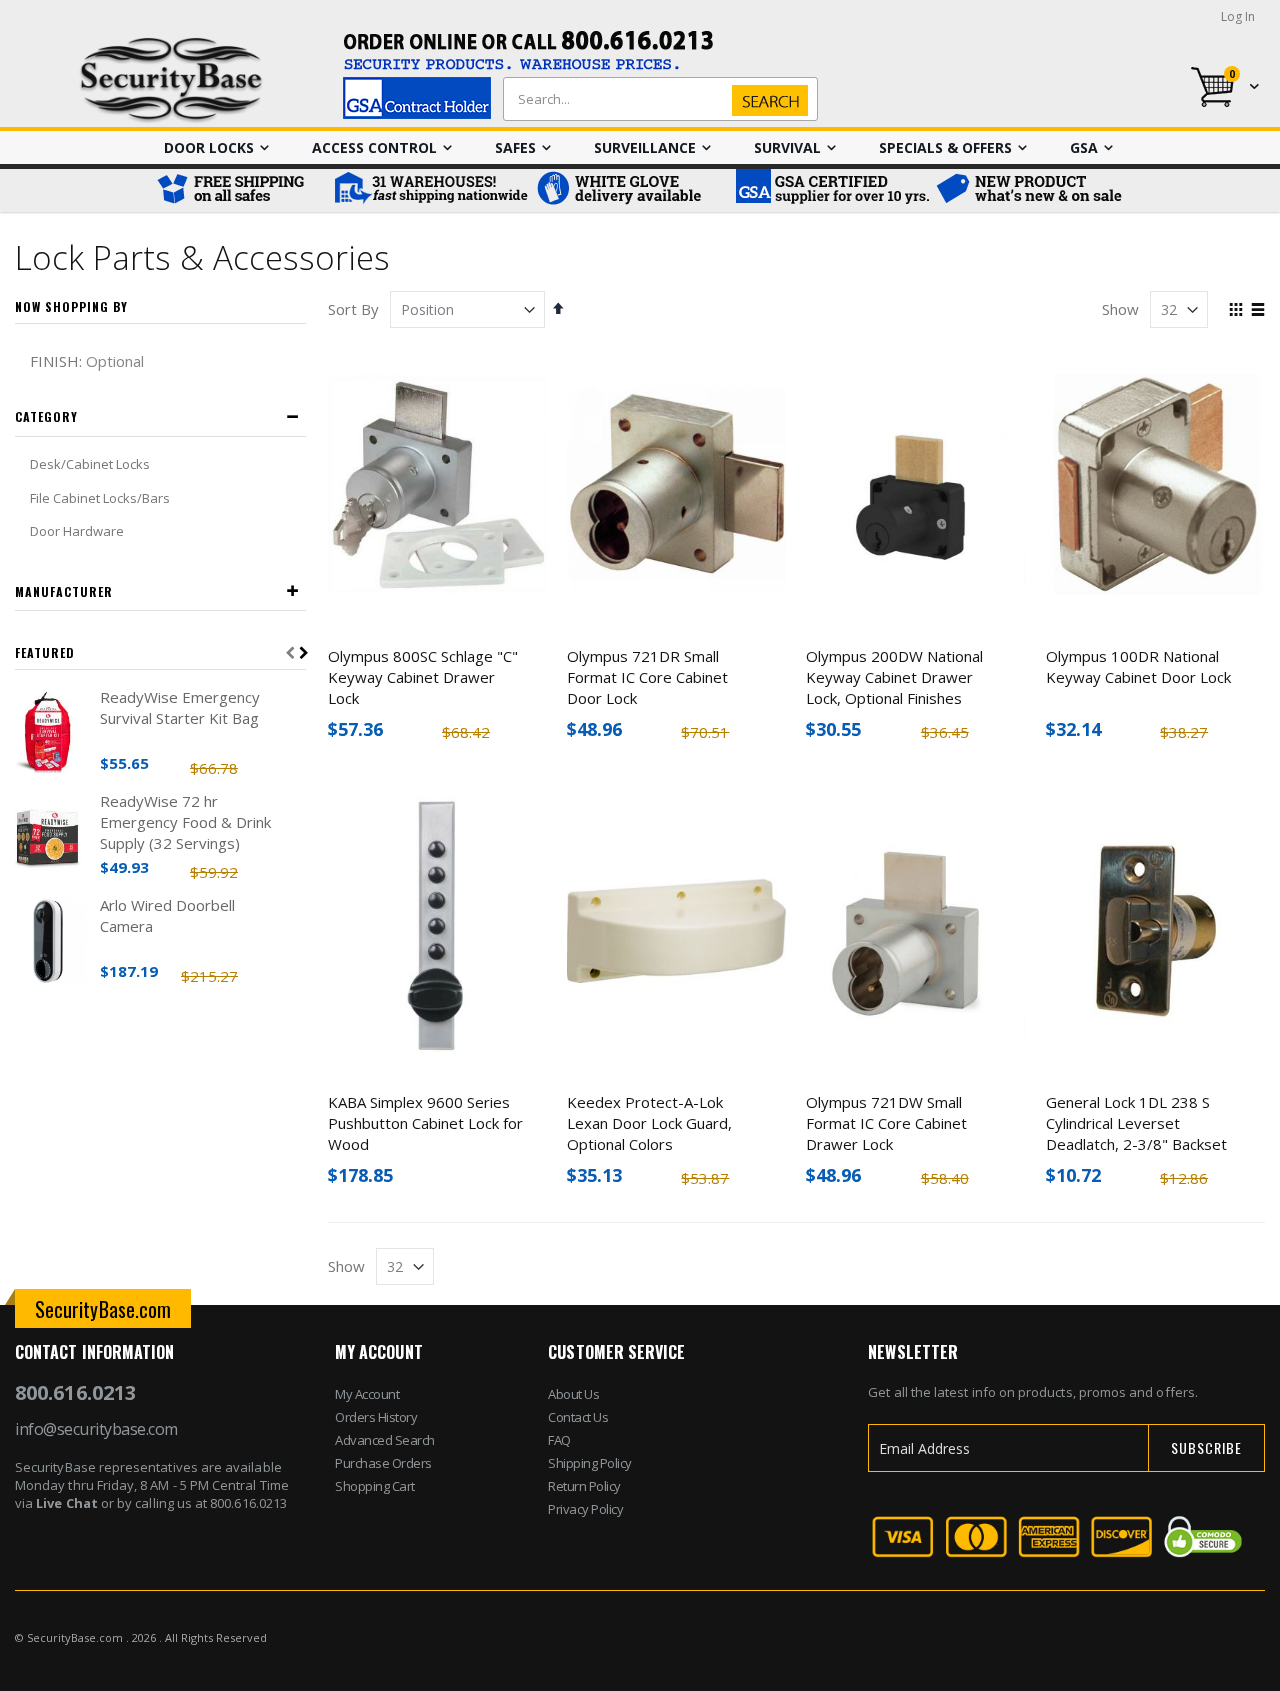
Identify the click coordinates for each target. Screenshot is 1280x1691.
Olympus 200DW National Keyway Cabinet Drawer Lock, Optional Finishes (894, 677)
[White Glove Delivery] (630, 190)
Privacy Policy (585, 1509)
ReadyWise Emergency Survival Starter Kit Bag (180, 707)
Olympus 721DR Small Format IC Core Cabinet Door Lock (647, 677)
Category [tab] (46, 416)
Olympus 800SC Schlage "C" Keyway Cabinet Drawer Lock (423, 677)
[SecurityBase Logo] (171, 80)
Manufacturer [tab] (64, 591)
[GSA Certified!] (830, 190)
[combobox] (656, 99)
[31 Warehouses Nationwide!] (430, 190)
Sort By (353, 309)
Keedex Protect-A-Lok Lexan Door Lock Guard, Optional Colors (649, 1123)
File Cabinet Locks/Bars (100, 498)
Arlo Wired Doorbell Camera (167, 915)
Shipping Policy (590, 1463)
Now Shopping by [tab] (71, 306)
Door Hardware (77, 531)
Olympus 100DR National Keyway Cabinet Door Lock (1138, 666)
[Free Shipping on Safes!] (240, 190)
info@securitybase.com (96, 1429)
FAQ (559, 1440)
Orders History (376, 1417)
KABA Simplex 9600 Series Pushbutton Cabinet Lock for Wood (425, 1123)
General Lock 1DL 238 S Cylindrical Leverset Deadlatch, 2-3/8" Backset (1136, 1123)
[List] (1257, 311)
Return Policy (584, 1486)
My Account (367, 1394)
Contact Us (578, 1417)
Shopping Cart (375, 1486)
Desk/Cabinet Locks (90, 464)
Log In (1238, 16)
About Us (573, 1394)
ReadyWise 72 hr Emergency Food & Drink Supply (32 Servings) (185, 822)
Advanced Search (385, 1440)
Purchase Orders (383, 1463)
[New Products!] (1030, 190)
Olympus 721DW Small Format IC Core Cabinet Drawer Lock (886, 1123)
